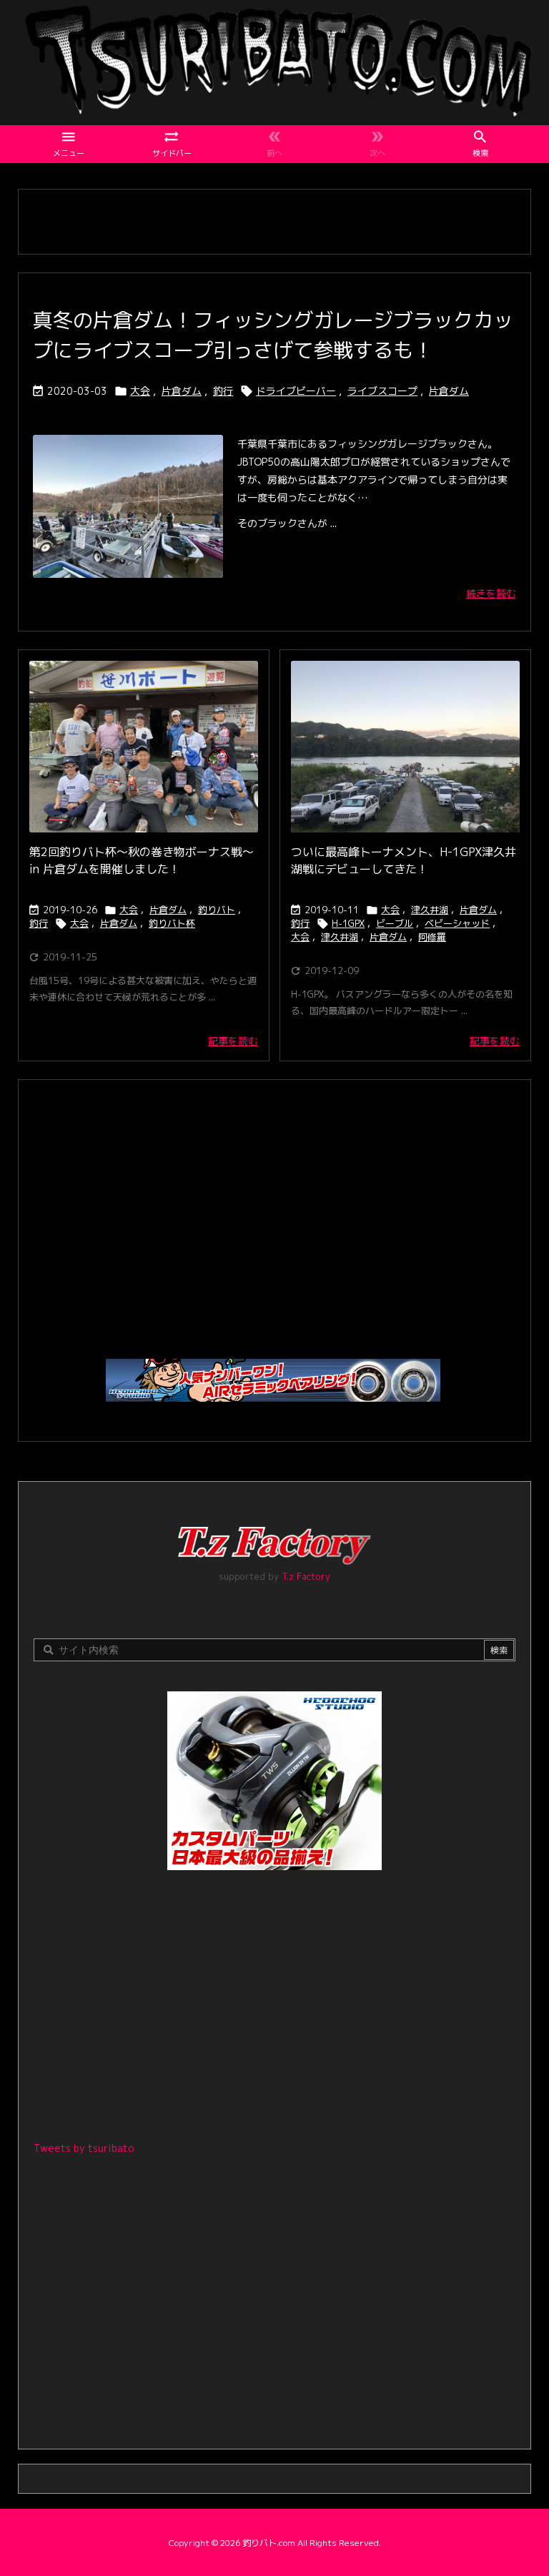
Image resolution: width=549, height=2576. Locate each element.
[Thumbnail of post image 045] (144, 747)
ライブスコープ (382, 391)
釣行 (223, 391)
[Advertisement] (274, 1212)
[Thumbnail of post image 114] (405, 747)
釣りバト (217, 910)
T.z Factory (306, 1576)
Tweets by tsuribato (84, 2148)
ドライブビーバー (296, 391)
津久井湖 (430, 910)
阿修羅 (432, 937)
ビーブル (395, 923)
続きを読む (491, 593)
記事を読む (233, 1041)
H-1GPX (348, 923)
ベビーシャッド (457, 923)
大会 (140, 391)
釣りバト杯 (172, 923)
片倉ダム (182, 391)
